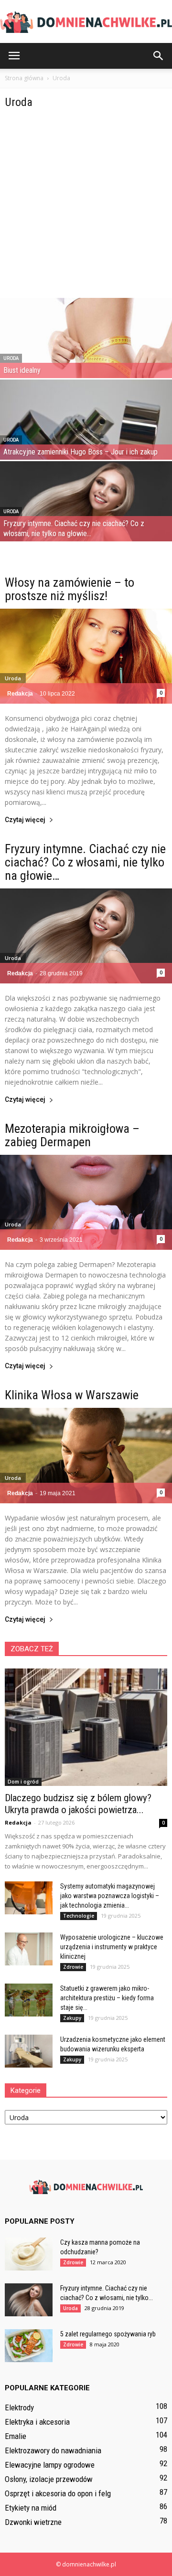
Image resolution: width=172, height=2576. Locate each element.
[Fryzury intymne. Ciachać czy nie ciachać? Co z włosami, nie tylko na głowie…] (86, 514)
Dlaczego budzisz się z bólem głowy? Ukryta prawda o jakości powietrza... (78, 1804)
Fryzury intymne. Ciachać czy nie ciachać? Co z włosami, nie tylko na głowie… (85, 862)
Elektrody (19, 2407)
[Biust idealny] (86, 351)
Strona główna (24, 78)
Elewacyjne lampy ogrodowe (50, 2465)
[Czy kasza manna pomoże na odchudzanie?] (29, 2254)
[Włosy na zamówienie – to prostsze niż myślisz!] (86, 656)
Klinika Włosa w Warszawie (72, 1395)
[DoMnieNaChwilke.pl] (86, 22)
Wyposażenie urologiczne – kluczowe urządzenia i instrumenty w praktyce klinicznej (112, 1947)
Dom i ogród (23, 1782)
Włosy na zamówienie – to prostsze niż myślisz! (70, 589)
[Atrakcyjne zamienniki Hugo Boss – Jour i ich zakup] (86, 433)
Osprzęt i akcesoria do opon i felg (58, 2493)
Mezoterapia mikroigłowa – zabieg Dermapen (72, 1135)
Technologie (79, 1916)
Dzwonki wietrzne (33, 2522)
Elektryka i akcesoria (37, 2422)
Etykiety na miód (31, 2508)
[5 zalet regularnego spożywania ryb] (29, 2346)
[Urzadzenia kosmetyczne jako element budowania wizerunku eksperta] (29, 2051)
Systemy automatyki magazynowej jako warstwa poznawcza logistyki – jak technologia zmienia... (110, 1896)
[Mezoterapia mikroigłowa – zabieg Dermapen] (86, 1202)
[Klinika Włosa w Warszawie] (86, 1455)
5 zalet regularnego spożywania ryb (108, 2334)
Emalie (16, 2436)
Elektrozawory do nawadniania (53, 2450)
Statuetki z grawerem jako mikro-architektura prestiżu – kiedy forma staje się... (107, 1998)
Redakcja (20, 694)
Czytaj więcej (25, 820)
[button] (159, 56)
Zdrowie (73, 1967)
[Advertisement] (86, 207)
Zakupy (72, 2018)
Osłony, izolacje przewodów (49, 2479)
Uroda (11, 358)
